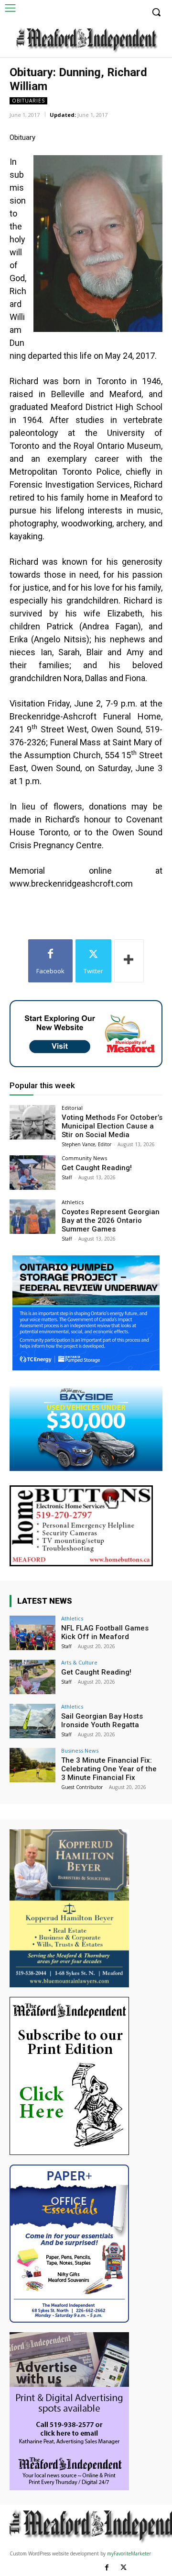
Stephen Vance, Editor (86, 1144)
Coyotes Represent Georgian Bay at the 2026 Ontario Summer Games (111, 1220)
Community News (84, 1158)
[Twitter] (124, 2568)
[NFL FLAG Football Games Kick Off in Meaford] (32, 1633)
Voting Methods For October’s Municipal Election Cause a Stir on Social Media (112, 1126)
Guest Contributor (82, 1787)
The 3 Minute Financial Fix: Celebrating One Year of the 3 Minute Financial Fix (109, 1769)
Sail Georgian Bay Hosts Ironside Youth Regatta (102, 1721)
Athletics (73, 1202)
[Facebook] (107, 2568)
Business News (80, 1750)
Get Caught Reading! (97, 1168)
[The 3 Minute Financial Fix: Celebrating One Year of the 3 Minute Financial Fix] (32, 1765)
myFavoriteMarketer (129, 2553)
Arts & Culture (79, 1662)
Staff (67, 1177)
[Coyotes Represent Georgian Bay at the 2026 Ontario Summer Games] (32, 1217)
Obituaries (28, 101)
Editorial (72, 1108)
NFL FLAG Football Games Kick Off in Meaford (105, 1632)
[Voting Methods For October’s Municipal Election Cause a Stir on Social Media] (32, 1122)
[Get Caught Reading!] (32, 1173)
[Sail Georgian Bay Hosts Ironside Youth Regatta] (32, 1721)
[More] (129, 961)
